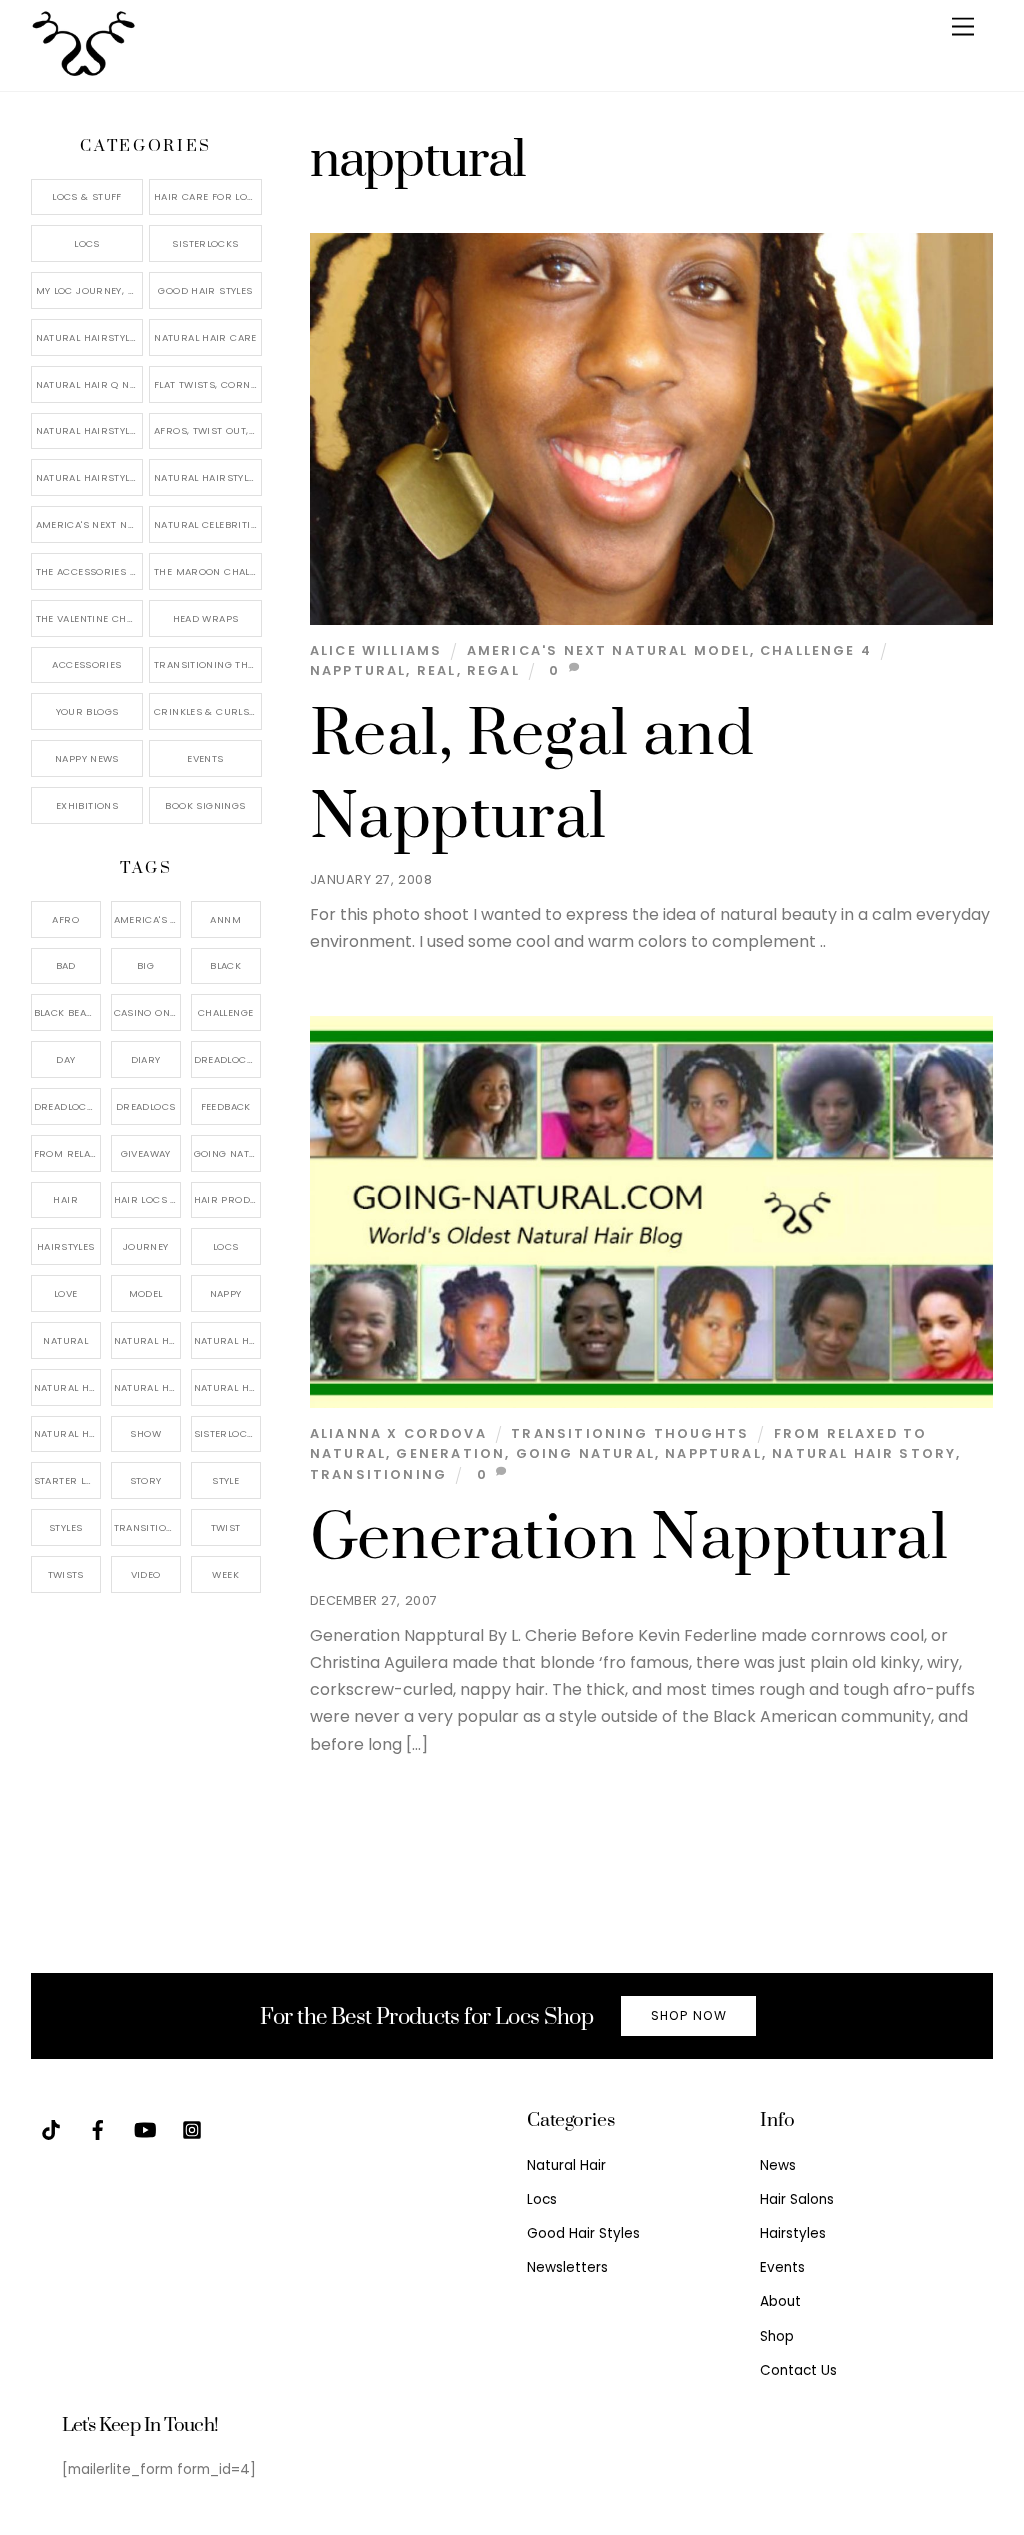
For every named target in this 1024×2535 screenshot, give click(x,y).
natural (65, 1340)
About (780, 2301)
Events (205, 758)
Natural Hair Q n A (88, 384)
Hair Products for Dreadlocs (227, 1199)
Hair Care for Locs (207, 196)
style (225, 1480)
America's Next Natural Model (608, 650)
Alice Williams (376, 650)
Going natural (585, 1453)
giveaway (146, 1153)
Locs (87, 243)
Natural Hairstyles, (227, 1387)
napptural (358, 670)
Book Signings (205, 805)
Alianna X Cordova (398, 1433)
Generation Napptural (629, 1539)
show (145, 1433)
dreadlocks (227, 1059)
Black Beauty (67, 1012)
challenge (225, 1012)
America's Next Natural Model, (147, 919)
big (145, 965)
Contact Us (798, 2370)
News (778, 2165)
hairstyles (66, 1246)
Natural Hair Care (205, 337)
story (146, 1480)
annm (225, 919)
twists (66, 1574)
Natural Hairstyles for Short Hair (90, 477)
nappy (226, 1293)
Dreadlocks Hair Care (67, 1106)
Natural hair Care (227, 1340)
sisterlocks (227, 1433)
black (225, 965)
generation (450, 1453)
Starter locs (67, 1480)
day (65, 1059)
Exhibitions (87, 805)
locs (226, 1246)
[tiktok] (51, 2128)
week (225, 1574)
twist (226, 1527)
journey (146, 1246)
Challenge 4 (816, 650)
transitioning (378, 1474)
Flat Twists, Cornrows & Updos (208, 384)
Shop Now (689, 2015)
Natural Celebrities (208, 524)
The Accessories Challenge (90, 571)
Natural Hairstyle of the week (90, 430)
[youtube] (145, 2128)
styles (65, 1527)
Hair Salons (797, 2199)
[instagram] (192, 2128)
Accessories (86, 664)
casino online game (147, 1012)
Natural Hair (147, 1340)
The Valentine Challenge (90, 618)
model (146, 1293)
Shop (777, 2336)
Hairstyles (793, 2233)
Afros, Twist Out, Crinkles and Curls (208, 430)
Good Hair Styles (205, 290)
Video (146, 1574)
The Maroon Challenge (208, 571)
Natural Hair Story (864, 1453)
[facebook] (98, 2128)
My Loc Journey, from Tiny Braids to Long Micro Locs (90, 290)
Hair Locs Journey (147, 1199)
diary (146, 1059)
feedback (226, 1106)
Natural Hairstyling (67, 1433)
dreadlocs (145, 1106)
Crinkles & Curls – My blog (208, 711)
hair (65, 1199)
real (437, 670)
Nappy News (87, 758)
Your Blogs (87, 711)
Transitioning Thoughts (630, 1433)
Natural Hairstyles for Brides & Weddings (208, 477)
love (66, 1293)
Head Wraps (206, 618)
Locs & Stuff (87, 196)
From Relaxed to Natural (67, 1153)
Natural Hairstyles (89, 337)
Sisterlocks (205, 243)
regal (493, 670)
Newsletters (567, 2267)
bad (66, 965)
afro (65, 919)
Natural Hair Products (67, 1387)
